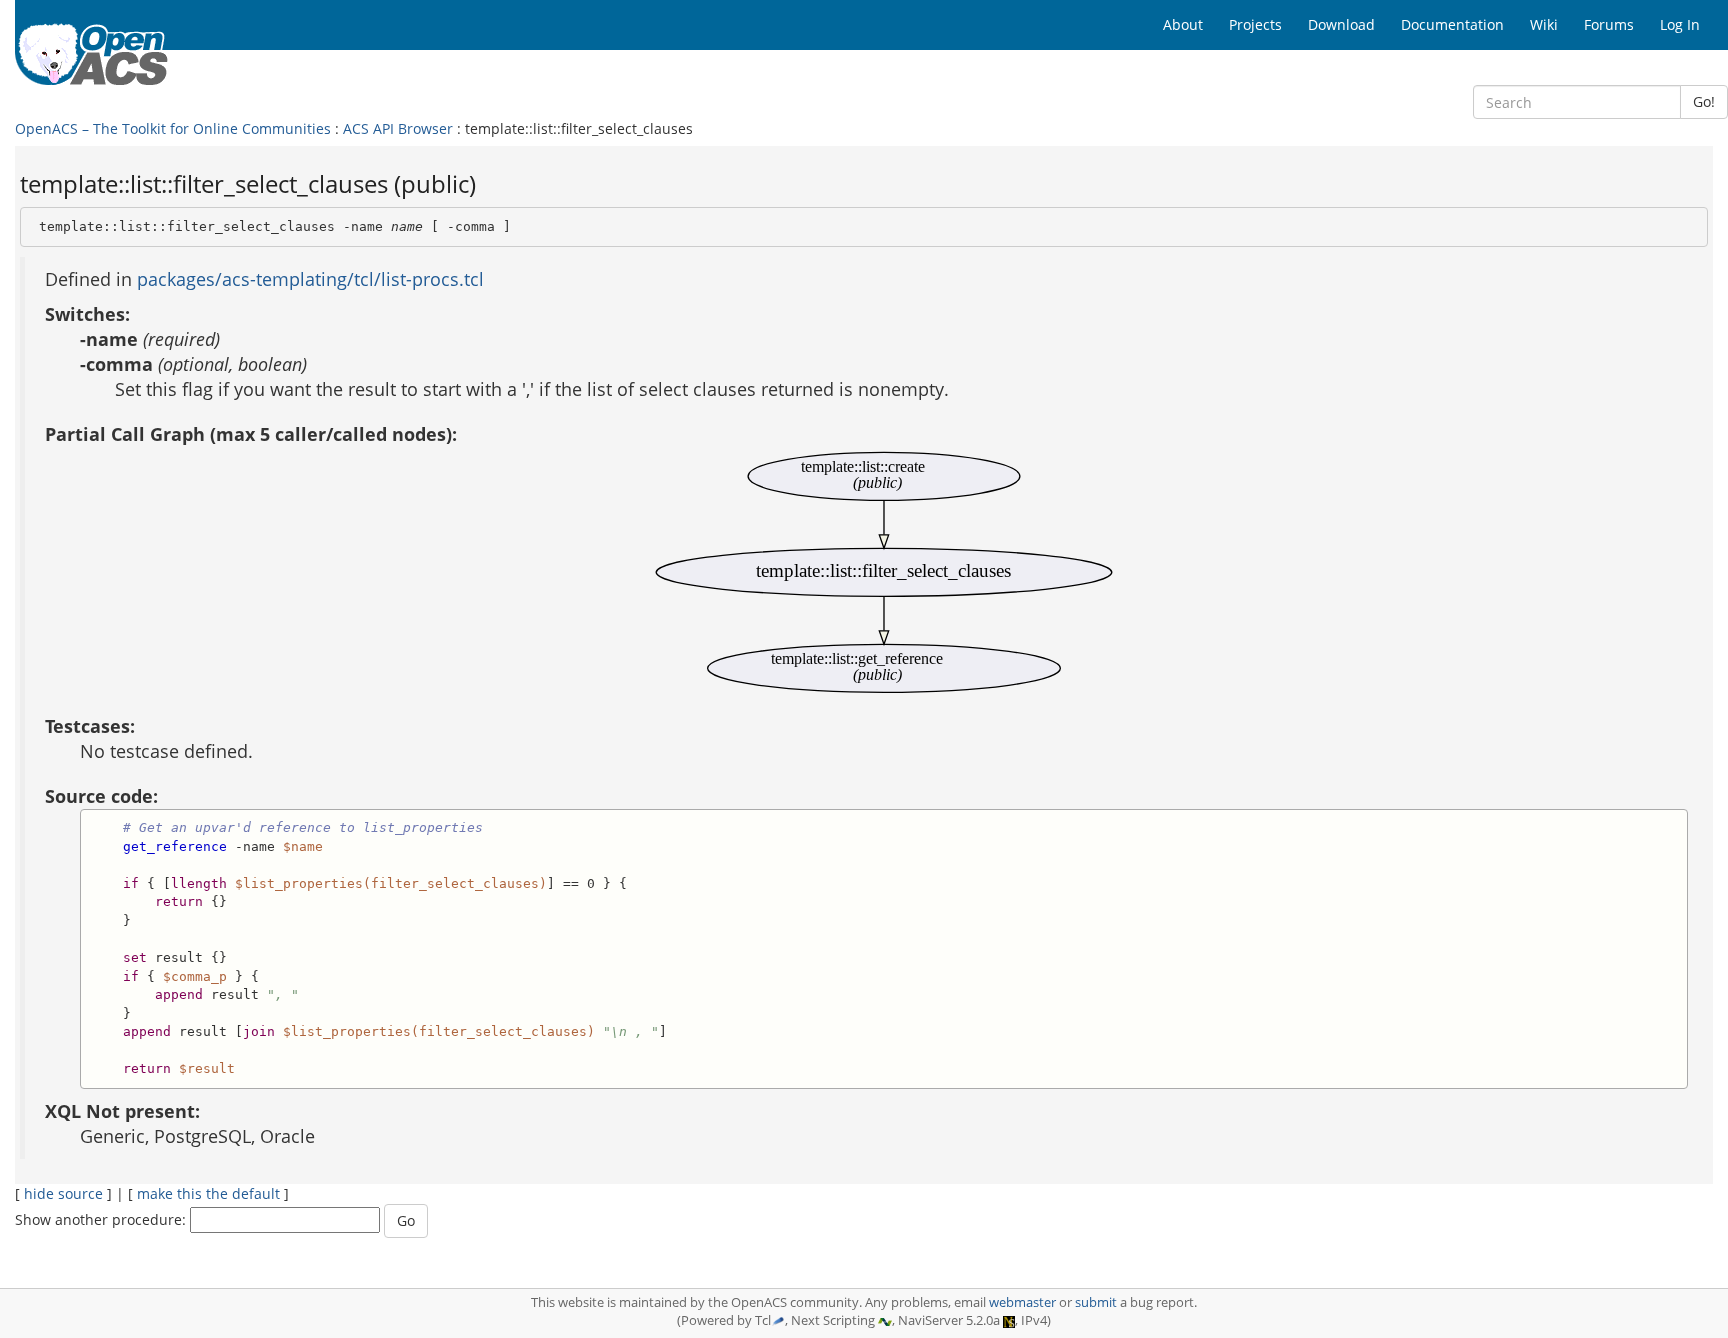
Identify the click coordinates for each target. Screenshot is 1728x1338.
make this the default (208, 1193)
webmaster (1022, 1302)
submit (1096, 1302)
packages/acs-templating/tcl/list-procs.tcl (310, 279)
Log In (1680, 24)
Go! (1704, 101)
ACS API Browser (398, 128)
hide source (63, 1193)
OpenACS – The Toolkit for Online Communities (173, 128)
